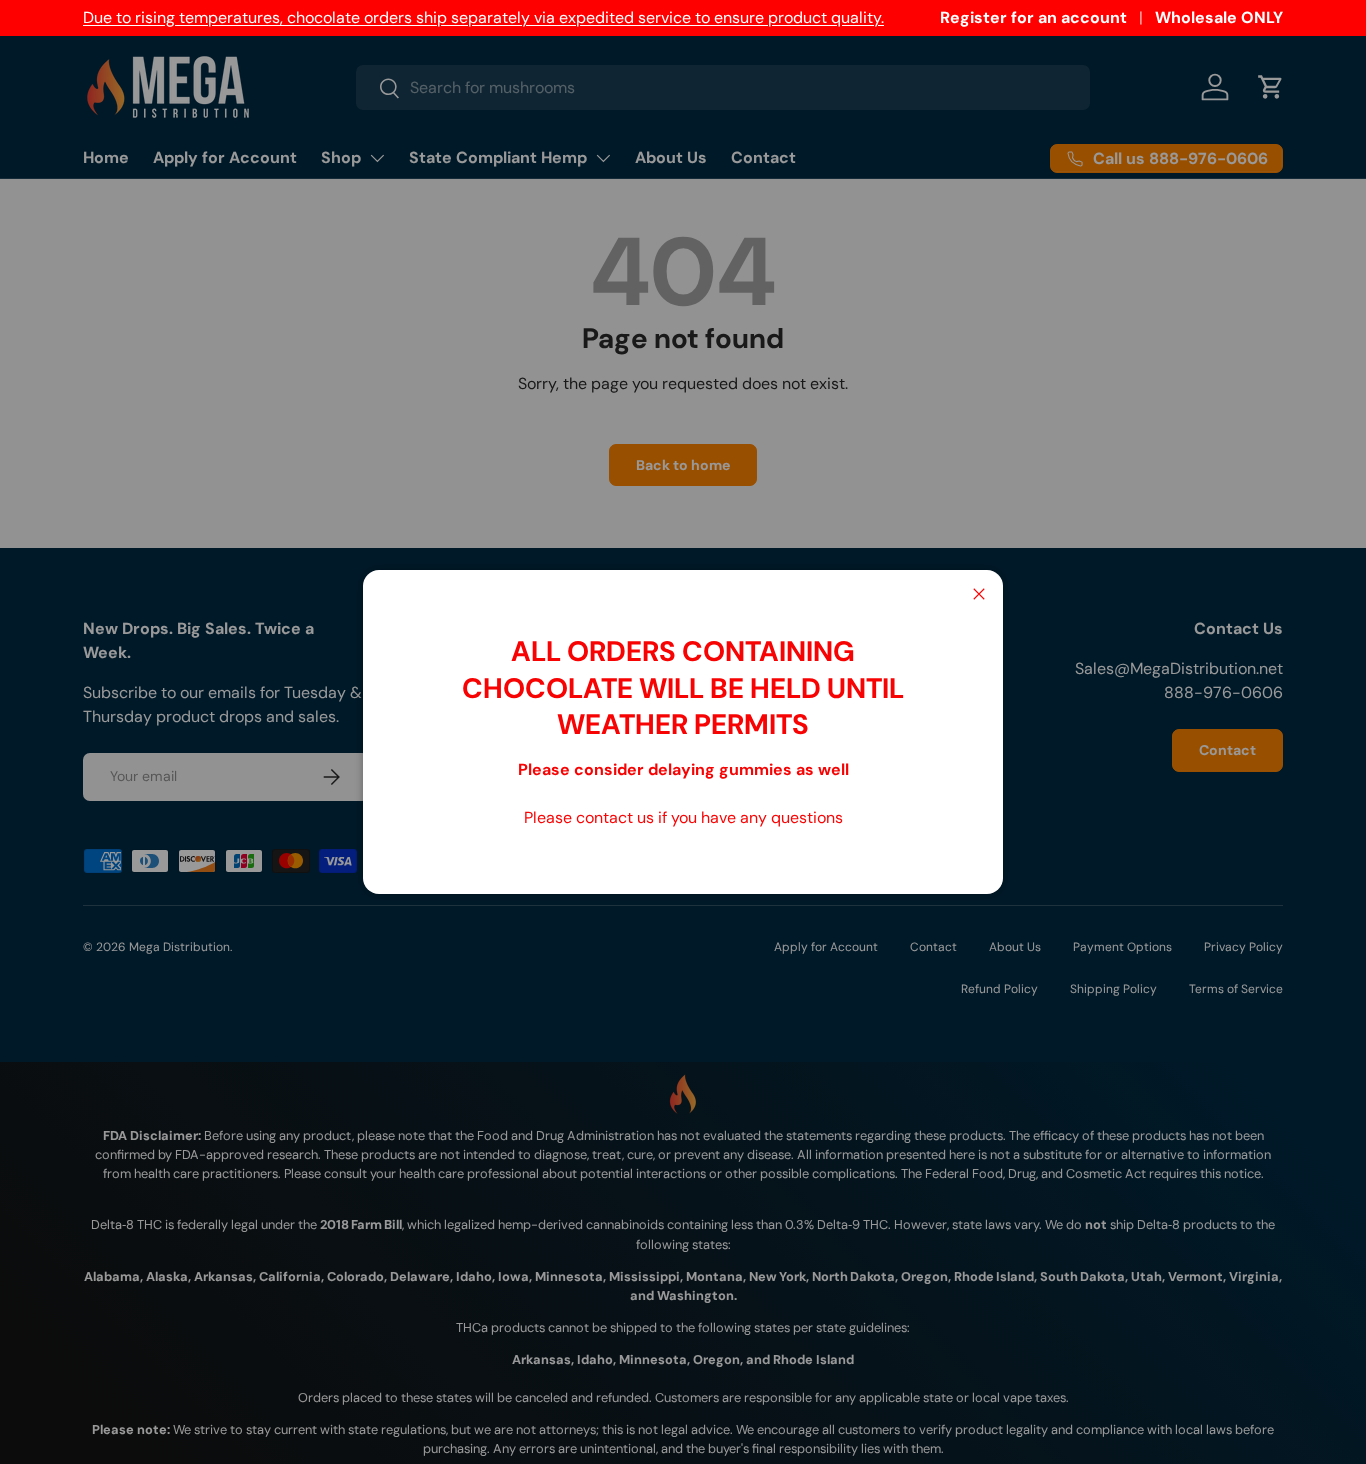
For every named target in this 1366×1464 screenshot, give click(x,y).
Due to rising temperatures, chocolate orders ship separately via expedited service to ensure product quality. (483, 17)
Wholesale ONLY (1219, 17)
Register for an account (1033, 17)
